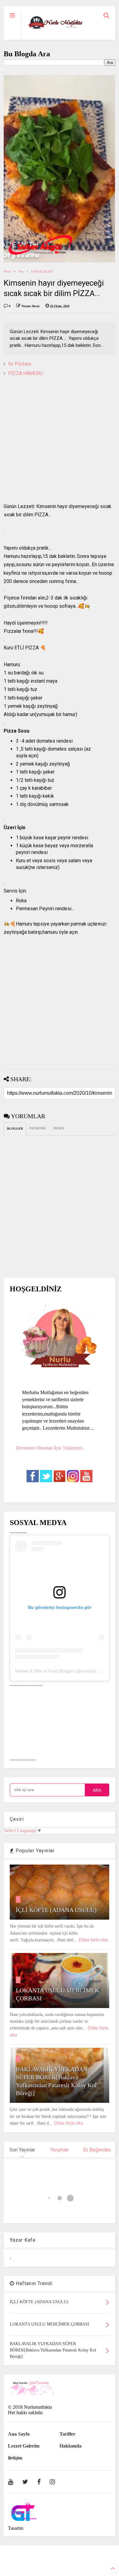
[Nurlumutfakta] (55, 29)
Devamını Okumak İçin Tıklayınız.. (50, 1448)
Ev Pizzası (20, 364)
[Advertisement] (60, 443)
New (21, 271)
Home (7, 271)
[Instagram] (52, 2482)
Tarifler (67, 2434)
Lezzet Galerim (24, 2446)
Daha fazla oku (93, 1940)
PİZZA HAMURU (26, 373)
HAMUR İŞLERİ (42, 271)
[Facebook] (39, 2482)
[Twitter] (25, 2482)
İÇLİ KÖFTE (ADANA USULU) (56, 1910)
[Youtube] (11, 2482)
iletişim (15, 2458)
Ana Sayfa (19, 2434)
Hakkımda (70, 2446)
